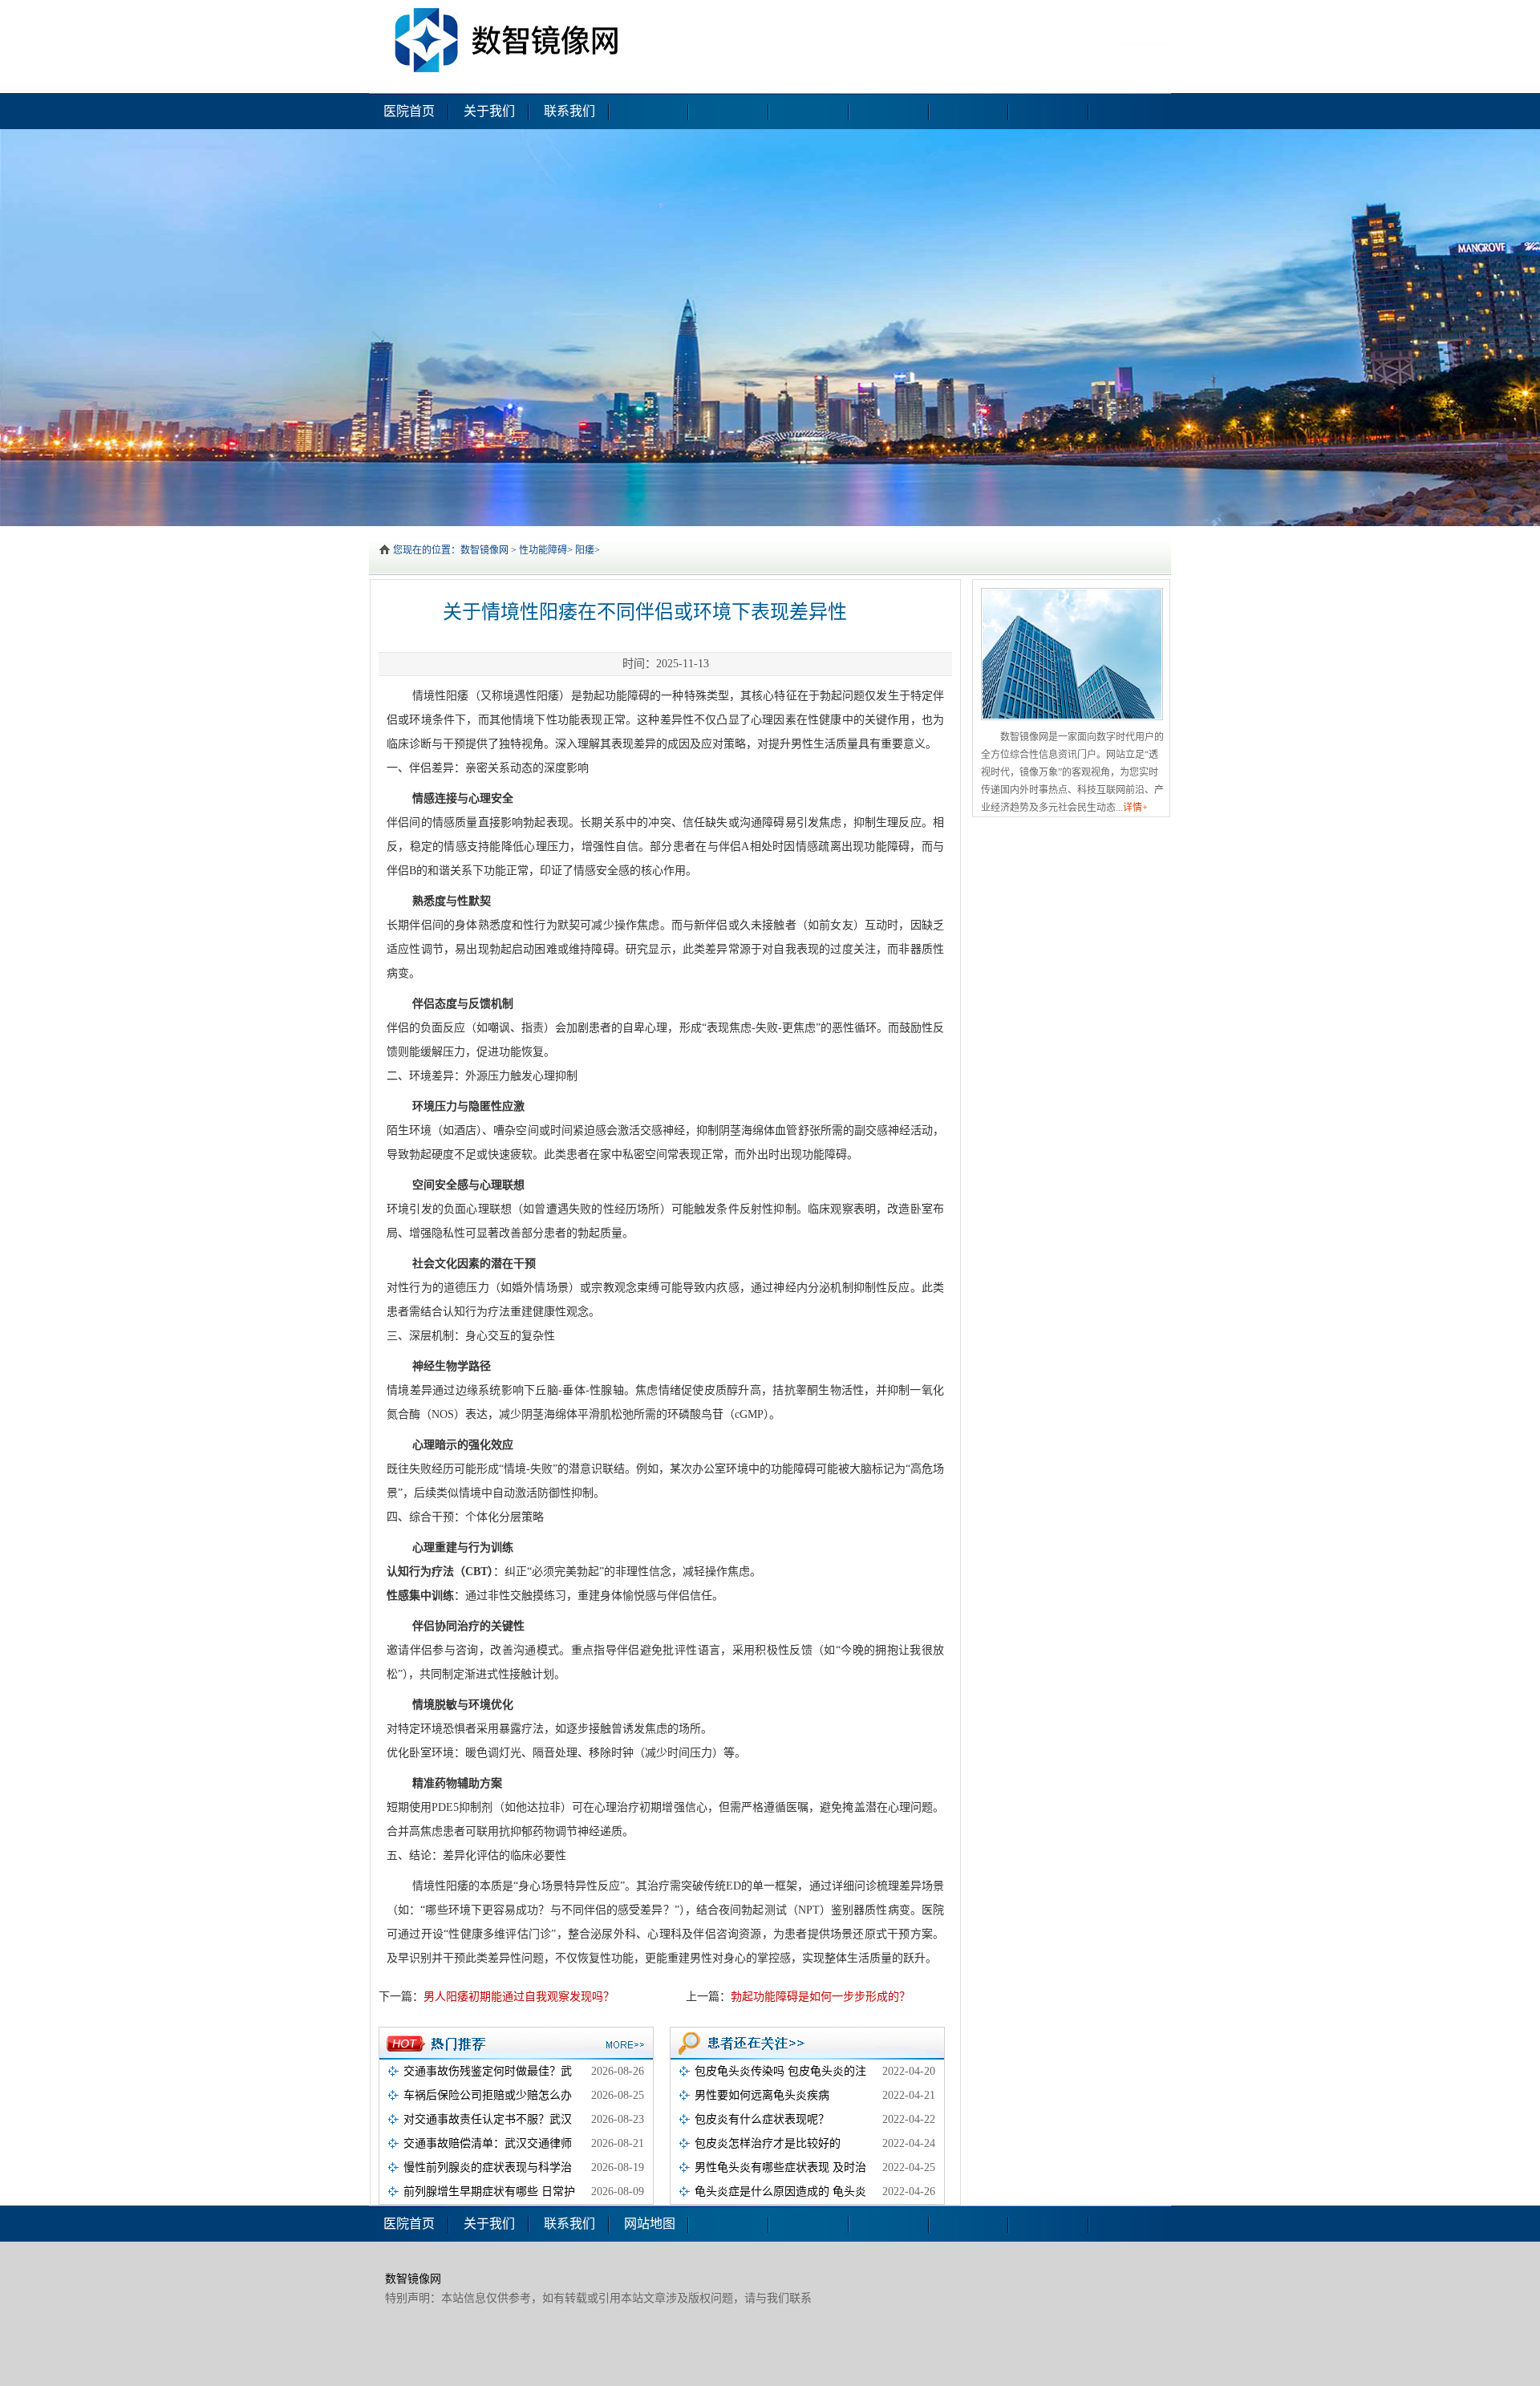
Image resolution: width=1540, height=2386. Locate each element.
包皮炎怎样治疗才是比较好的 (768, 2143)
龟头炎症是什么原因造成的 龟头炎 (780, 2192)
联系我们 (569, 111)
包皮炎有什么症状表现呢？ (762, 2119)
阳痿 (585, 550)
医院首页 (409, 111)
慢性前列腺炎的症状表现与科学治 (488, 2167)
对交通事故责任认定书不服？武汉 (488, 2119)
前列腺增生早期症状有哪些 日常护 (489, 2192)
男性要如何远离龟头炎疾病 (762, 2095)
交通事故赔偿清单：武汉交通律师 (488, 2143)
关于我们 (489, 111)
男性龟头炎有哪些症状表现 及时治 (780, 2167)
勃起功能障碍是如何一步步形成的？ (821, 1997)
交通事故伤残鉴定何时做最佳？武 (488, 2071)
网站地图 (650, 2224)
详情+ (1135, 808)
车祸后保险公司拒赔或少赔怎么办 (488, 2095)
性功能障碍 (543, 550)
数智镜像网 (484, 550)
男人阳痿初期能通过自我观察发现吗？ (519, 1997)
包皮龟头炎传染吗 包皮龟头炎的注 (780, 2071)
